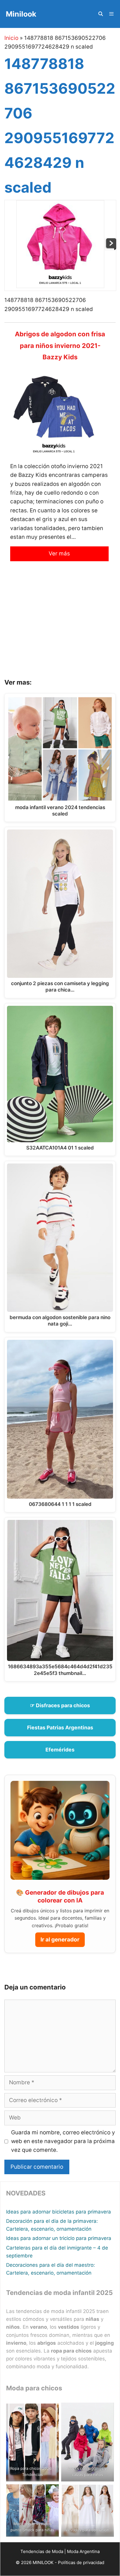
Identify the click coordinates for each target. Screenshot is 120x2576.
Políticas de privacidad (81, 2562)
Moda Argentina (83, 2551)
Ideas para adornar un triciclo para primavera (59, 2238)
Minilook (21, 14)
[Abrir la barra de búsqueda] (100, 14)
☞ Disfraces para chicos (60, 1705)
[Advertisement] (60, 624)
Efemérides (60, 1750)
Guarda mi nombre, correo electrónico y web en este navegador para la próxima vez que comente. (63, 2141)
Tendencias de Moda (42, 2551)
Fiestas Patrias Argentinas (60, 1727)
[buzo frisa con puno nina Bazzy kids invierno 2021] (111, 248)
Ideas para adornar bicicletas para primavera (59, 2212)
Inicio (11, 38)
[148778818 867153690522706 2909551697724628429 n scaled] (60, 286)
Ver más (59, 554)
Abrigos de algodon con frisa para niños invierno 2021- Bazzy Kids (60, 345)
